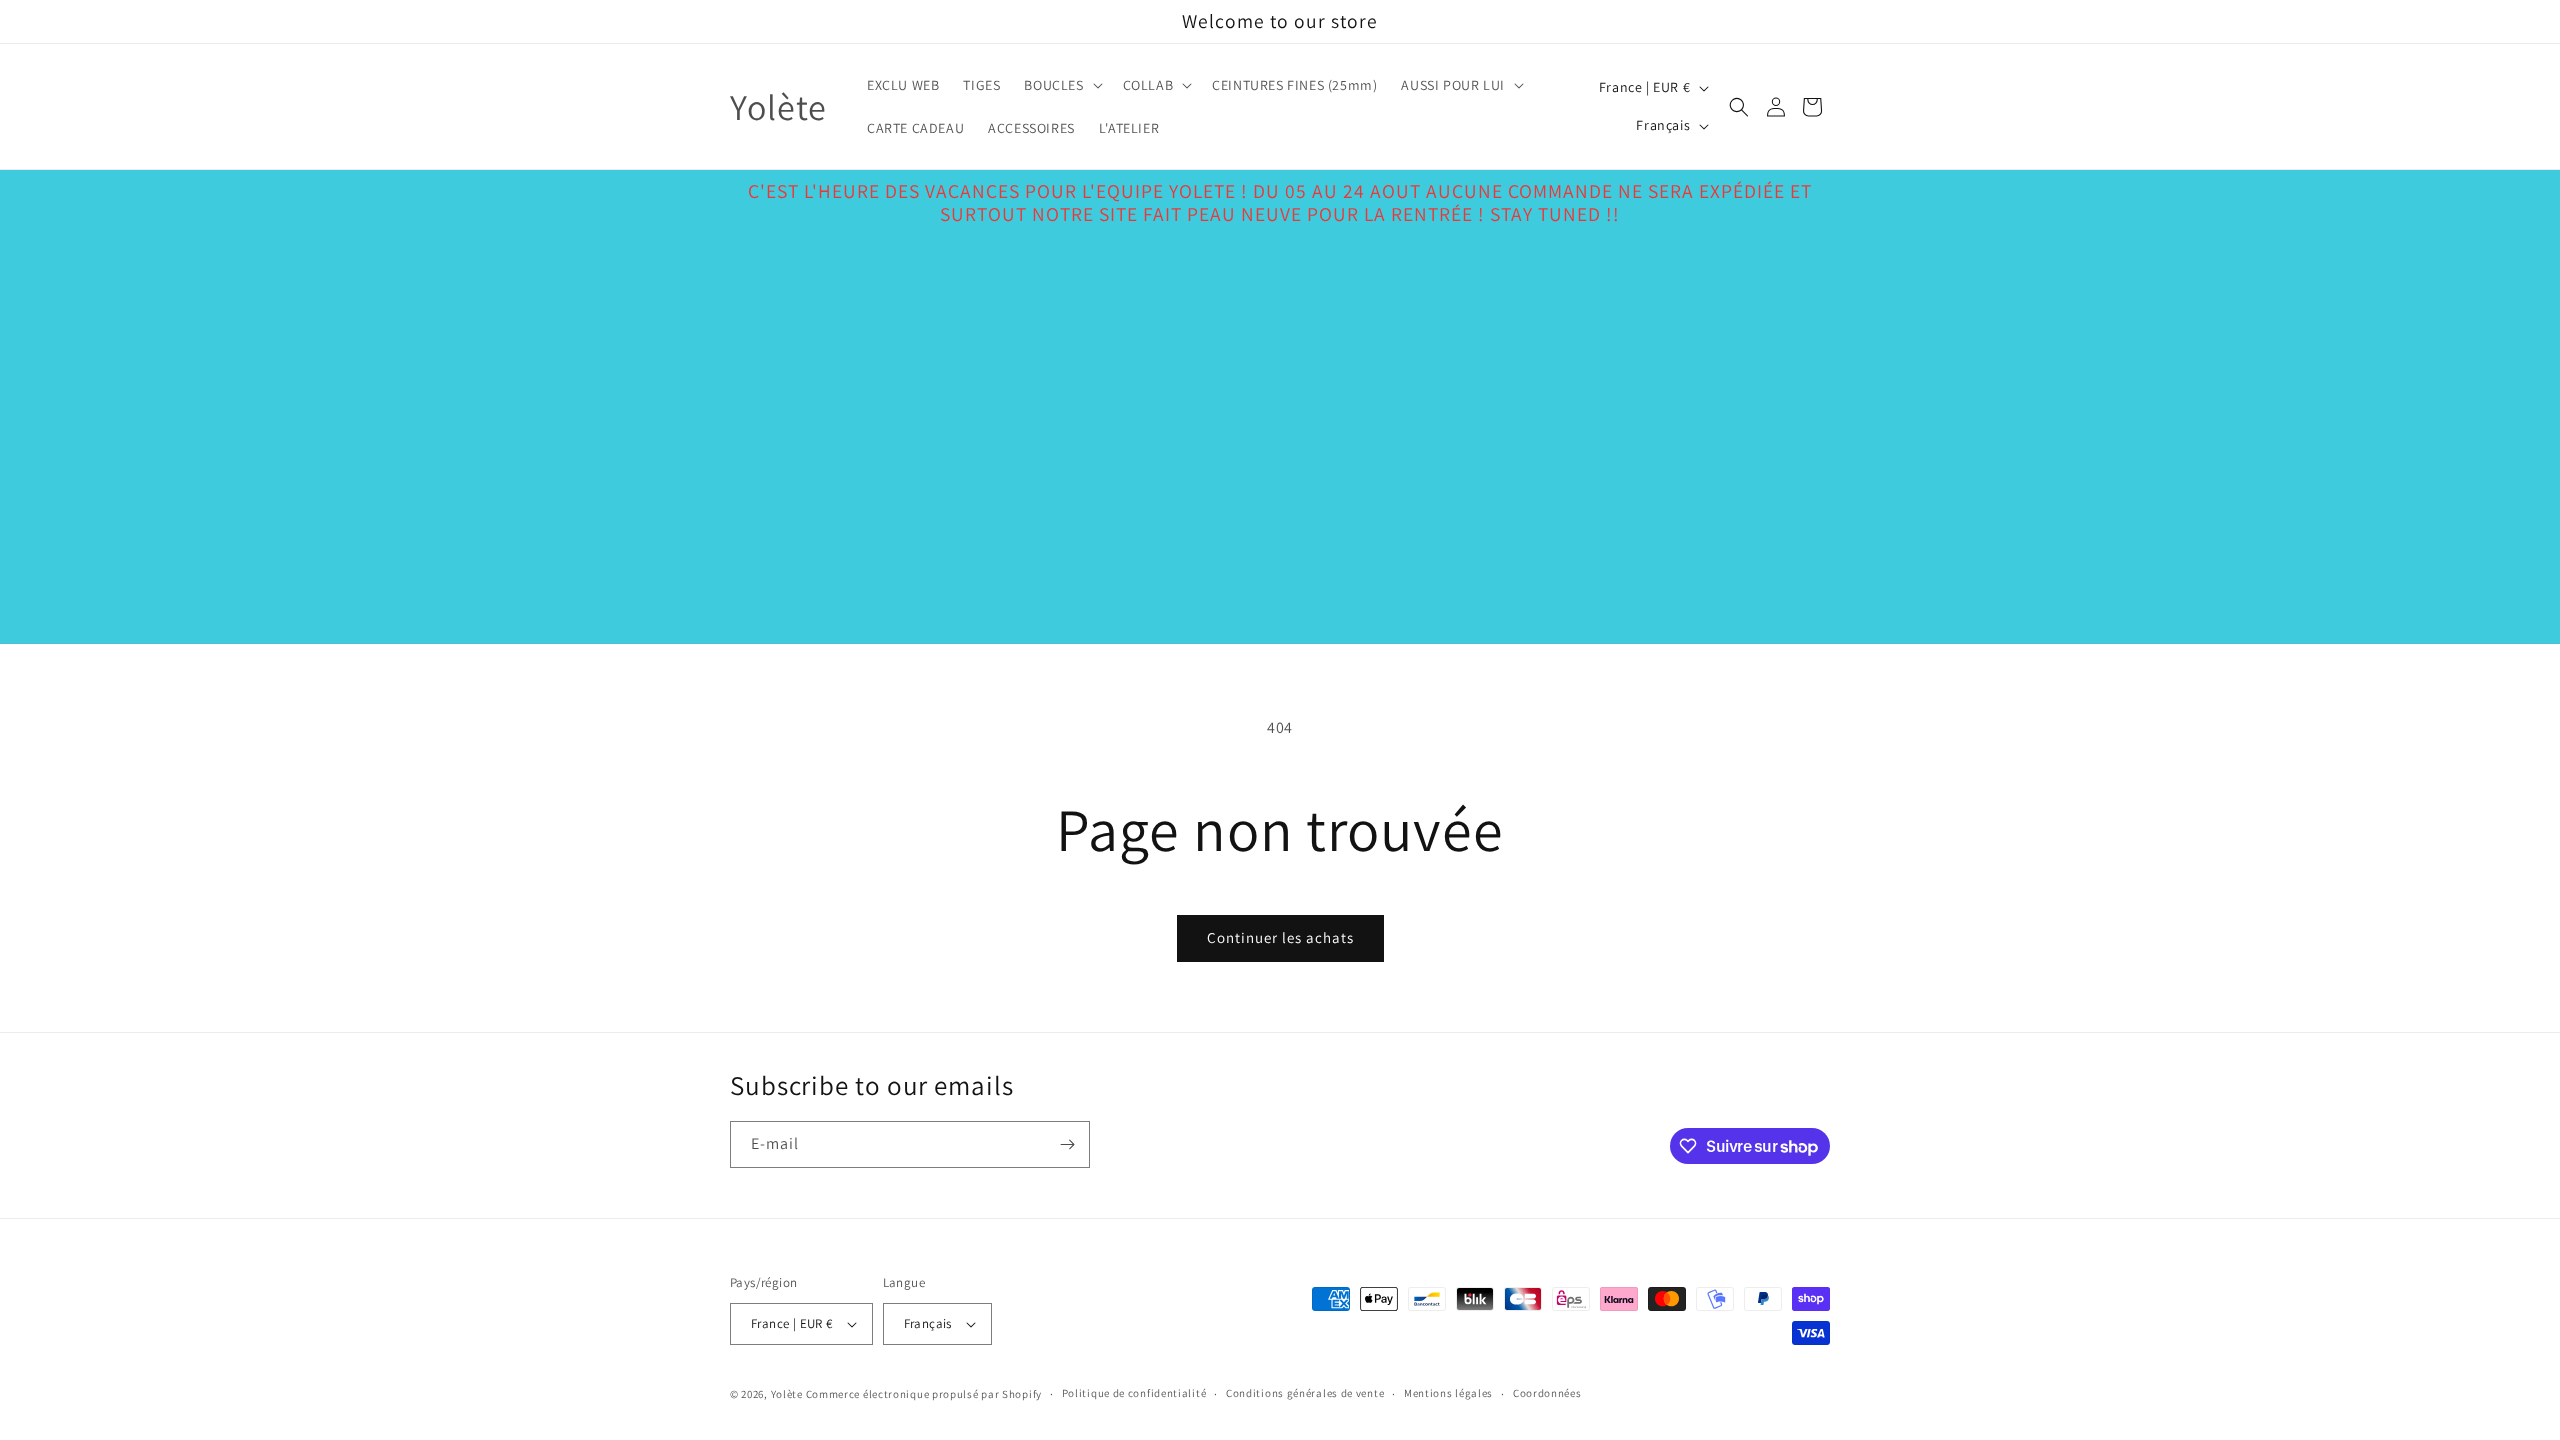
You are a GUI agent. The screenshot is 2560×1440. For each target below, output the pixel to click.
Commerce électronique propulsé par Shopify (924, 1394)
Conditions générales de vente (1305, 1393)
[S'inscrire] (1067, 1144)
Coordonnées (1547, 1393)
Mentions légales (1448, 1393)
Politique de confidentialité (1134, 1393)
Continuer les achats (1280, 937)
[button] (1061, 85)
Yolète (787, 1394)
